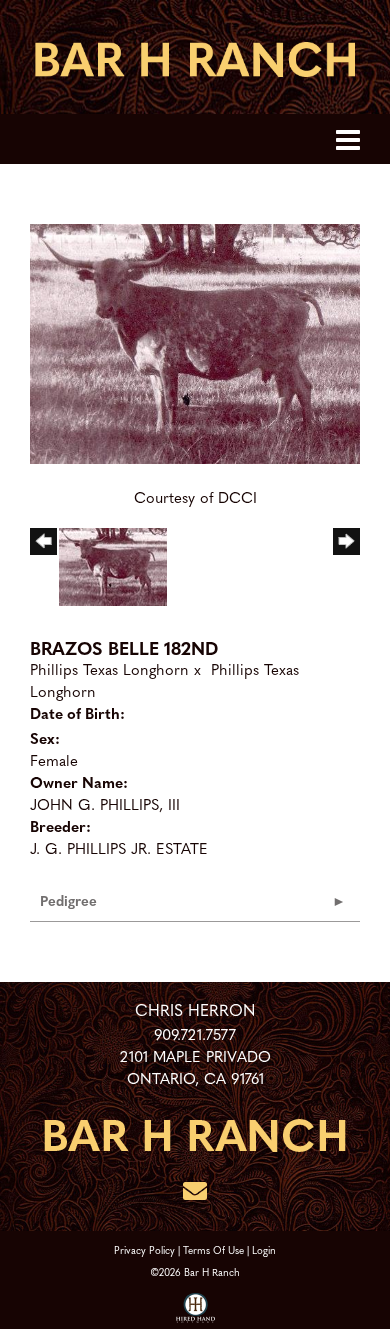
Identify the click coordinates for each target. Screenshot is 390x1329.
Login (264, 1249)
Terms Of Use (213, 1249)
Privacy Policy (144, 1249)
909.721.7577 (195, 1034)
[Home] (195, 1132)
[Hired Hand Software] (195, 1308)
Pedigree (68, 900)
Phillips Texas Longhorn (109, 669)
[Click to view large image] (195, 341)
